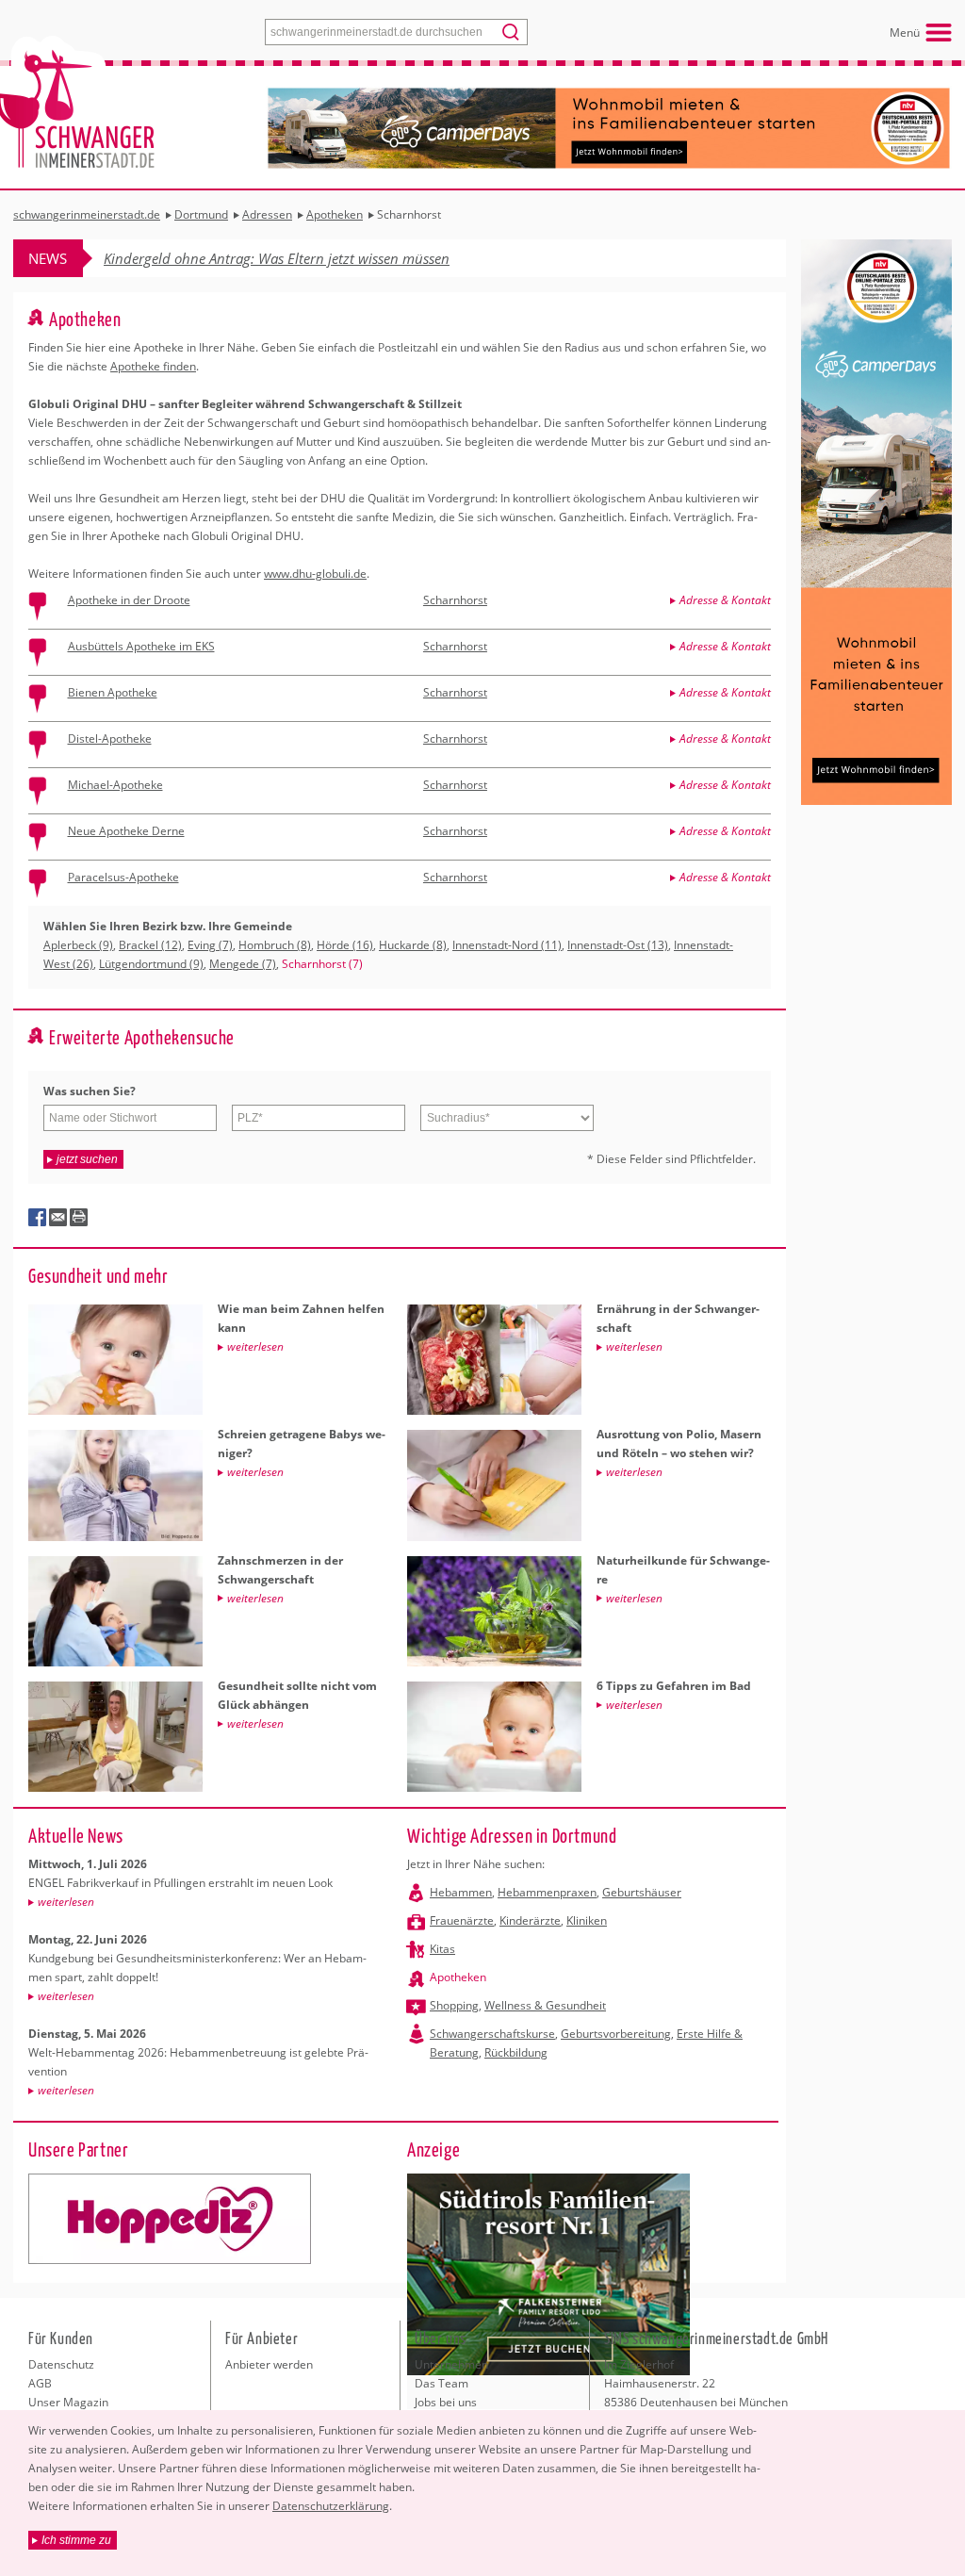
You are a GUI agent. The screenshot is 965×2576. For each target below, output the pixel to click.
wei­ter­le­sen (66, 1902)
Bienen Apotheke (113, 692)
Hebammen (461, 1892)
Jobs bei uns (446, 2402)
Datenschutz (61, 2364)
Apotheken (458, 1977)
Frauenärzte (462, 1920)
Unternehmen (451, 2364)
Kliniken (587, 1920)
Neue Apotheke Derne (126, 831)
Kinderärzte (530, 1920)
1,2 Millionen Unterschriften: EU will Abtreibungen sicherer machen (313, 258)
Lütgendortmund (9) (151, 964)
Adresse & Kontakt (725, 600)
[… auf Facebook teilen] (38, 1218)
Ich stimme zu (76, 2540)
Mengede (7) (243, 964)
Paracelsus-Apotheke (123, 877)
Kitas (442, 1949)
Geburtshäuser (642, 1892)
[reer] (170, 2219)
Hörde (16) (345, 945)
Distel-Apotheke (110, 738)
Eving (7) (210, 945)
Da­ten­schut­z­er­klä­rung (331, 2506)
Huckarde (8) (413, 945)
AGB (40, 2383)
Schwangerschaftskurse (492, 2034)
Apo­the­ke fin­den (153, 366)
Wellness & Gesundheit (545, 2005)
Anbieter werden (269, 2364)
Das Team (442, 2383)
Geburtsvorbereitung (616, 2034)
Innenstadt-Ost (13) (618, 945)
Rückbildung (516, 2052)
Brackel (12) (150, 945)
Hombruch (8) (275, 945)
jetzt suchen (87, 1159)
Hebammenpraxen (547, 1892)
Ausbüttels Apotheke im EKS (141, 646)
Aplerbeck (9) (78, 945)
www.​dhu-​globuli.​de (315, 574)
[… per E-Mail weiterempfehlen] (58, 1218)
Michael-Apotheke (115, 785)
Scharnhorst (455, 600)
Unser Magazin (68, 2402)
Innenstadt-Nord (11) (507, 945)
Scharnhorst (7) (322, 964)
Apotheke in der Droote (129, 600)
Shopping (454, 2005)
